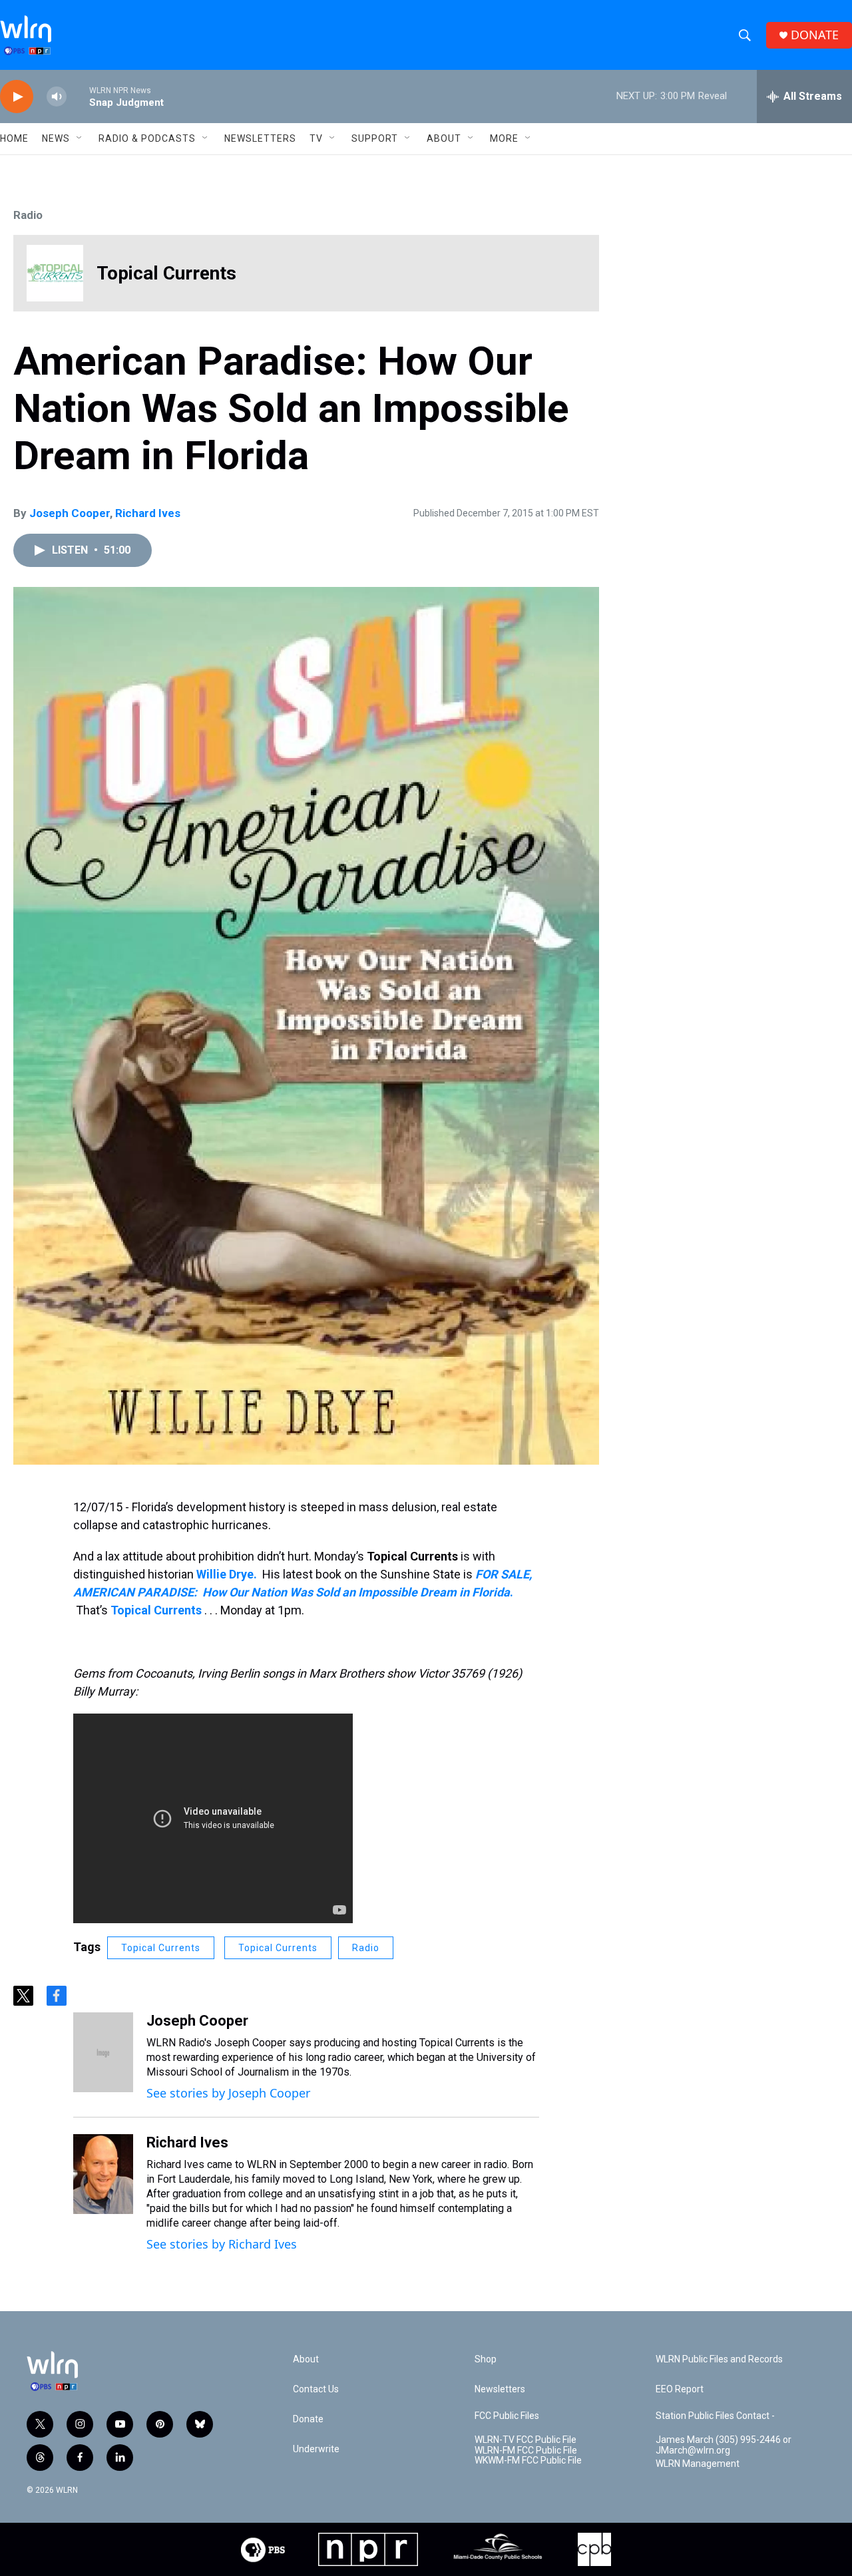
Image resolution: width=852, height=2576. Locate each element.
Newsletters (260, 138)
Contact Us (316, 2389)
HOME (14, 138)
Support (375, 138)
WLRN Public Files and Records (719, 2359)
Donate (308, 2419)
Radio (28, 215)
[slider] (78, 96)
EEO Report (680, 2389)
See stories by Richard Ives (222, 2244)
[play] (17, 97)
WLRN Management (698, 2464)
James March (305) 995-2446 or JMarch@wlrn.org (724, 2445)
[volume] (57, 97)
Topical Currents (278, 1948)
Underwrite (316, 2449)
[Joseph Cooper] (103, 2052)
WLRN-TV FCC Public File (526, 2440)
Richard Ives (148, 513)
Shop (486, 2359)
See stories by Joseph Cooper (228, 2093)
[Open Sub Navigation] (80, 138)
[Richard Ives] (103, 2174)
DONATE (815, 35)
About (444, 138)
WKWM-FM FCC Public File (528, 2461)
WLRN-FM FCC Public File (526, 2451)
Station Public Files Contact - (715, 2416)
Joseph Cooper (70, 513)
